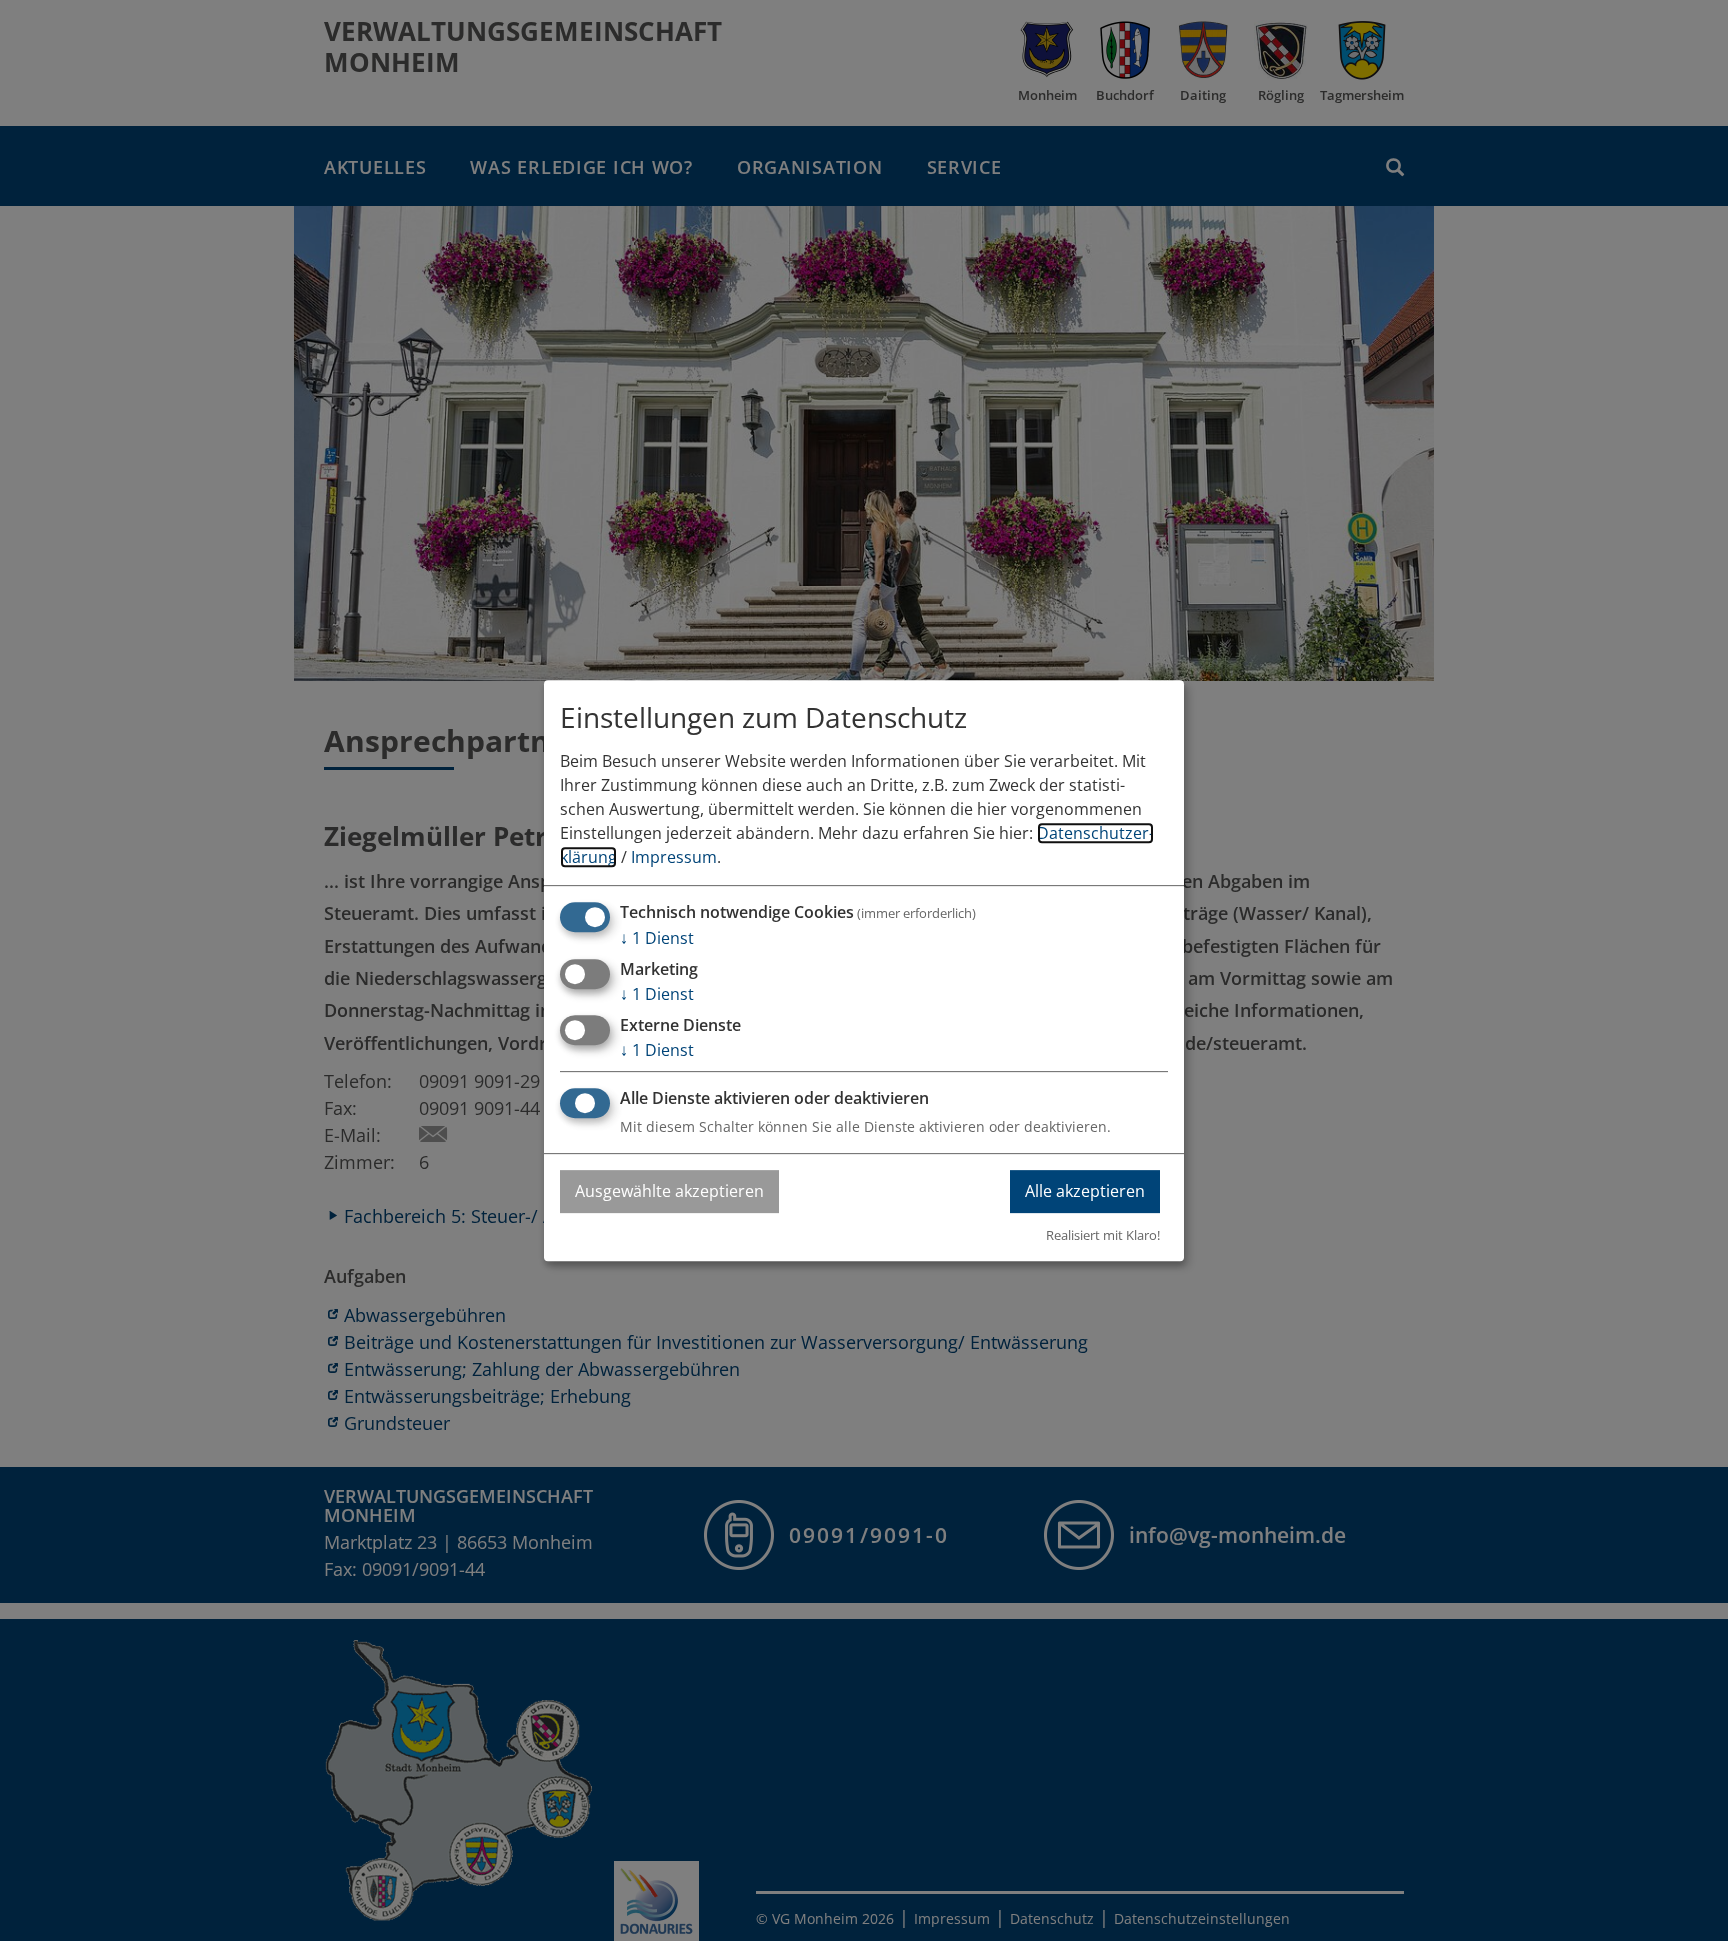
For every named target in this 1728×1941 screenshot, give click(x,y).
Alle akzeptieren (1085, 1191)
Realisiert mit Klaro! (1103, 1235)
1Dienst (657, 938)
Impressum (674, 857)
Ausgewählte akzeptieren (669, 1191)
